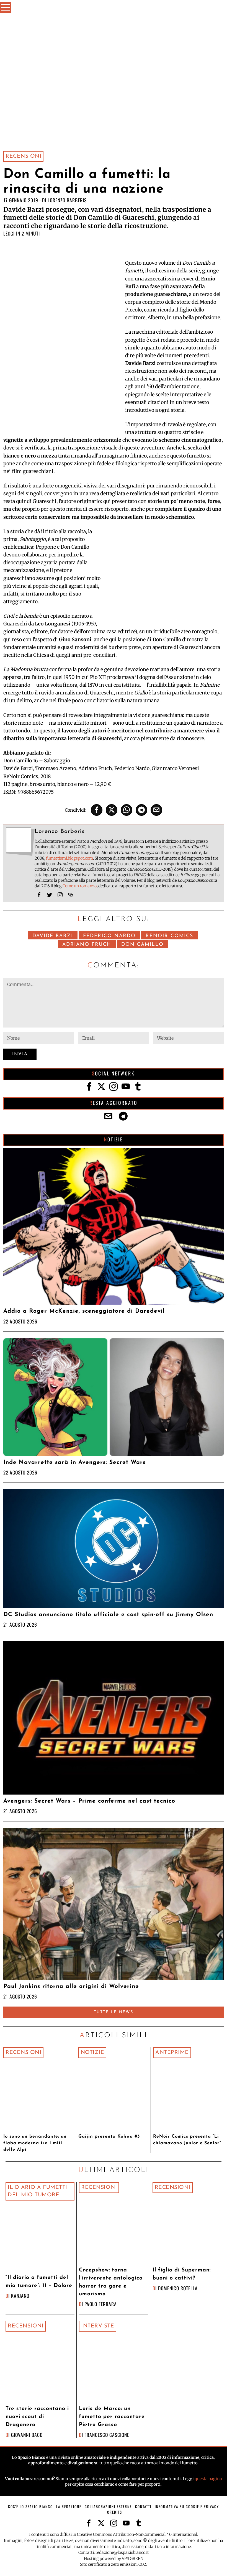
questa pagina (208, 2479)
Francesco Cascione (107, 2435)
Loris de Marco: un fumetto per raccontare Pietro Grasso (112, 2417)
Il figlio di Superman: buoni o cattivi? (182, 2274)
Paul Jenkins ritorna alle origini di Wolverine (71, 1986)
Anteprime (172, 2053)
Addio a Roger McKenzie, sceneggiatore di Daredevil (84, 1311)
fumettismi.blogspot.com (69, 858)
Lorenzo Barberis (67, 200)
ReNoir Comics (169, 936)
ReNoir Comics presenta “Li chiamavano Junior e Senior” (187, 2140)
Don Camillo (142, 945)
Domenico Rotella (178, 2288)
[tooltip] (97, 810)
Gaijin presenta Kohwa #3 (109, 2137)
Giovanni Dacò (27, 2435)
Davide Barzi (53, 936)
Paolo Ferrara (101, 2304)
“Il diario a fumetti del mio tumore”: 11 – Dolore (39, 2282)
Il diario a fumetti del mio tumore (38, 2191)
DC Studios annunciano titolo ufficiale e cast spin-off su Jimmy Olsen (108, 1615)
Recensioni (23, 156)
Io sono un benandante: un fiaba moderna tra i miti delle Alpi (35, 2143)
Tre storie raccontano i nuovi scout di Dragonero (37, 2417)
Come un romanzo (80, 886)
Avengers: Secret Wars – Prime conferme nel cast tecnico (89, 1801)
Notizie (92, 2053)
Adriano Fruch (87, 945)
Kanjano (20, 2296)
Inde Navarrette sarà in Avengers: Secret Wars (74, 1462)
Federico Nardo (109, 936)
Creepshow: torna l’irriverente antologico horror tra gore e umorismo (111, 2282)
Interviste (98, 2326)
